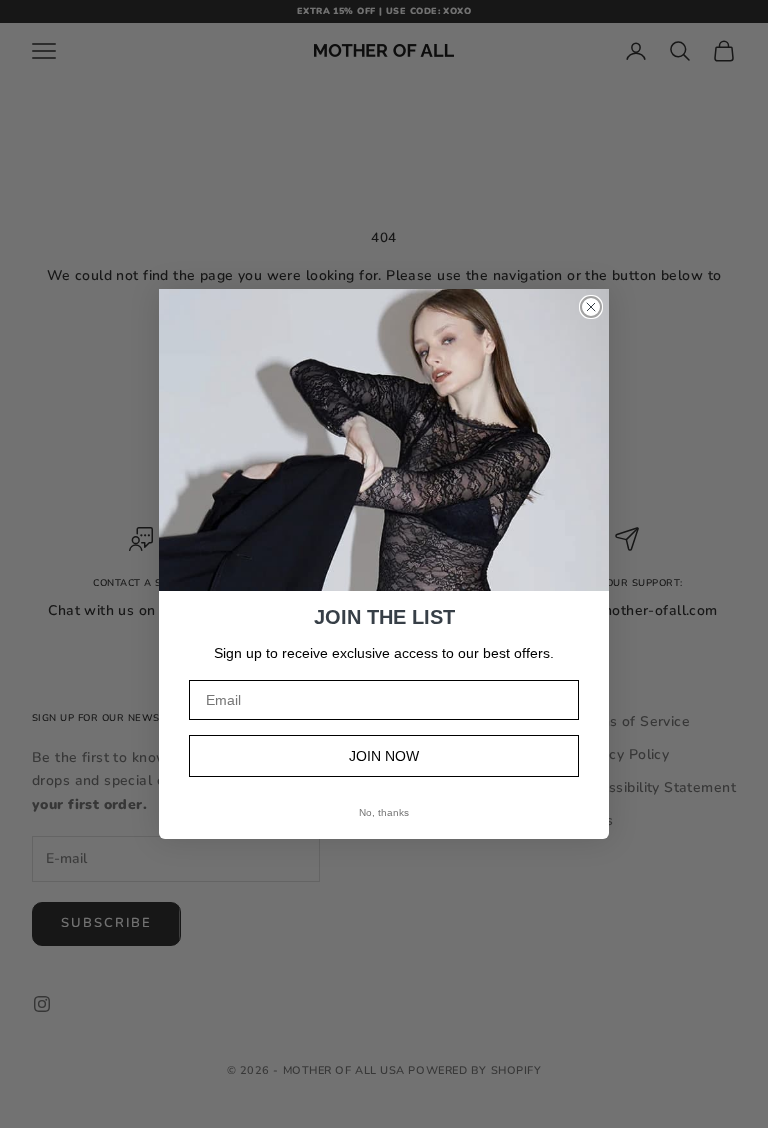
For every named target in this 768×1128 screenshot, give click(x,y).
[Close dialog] (591, 307)
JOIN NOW (384, 756)
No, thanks (384, 812)
